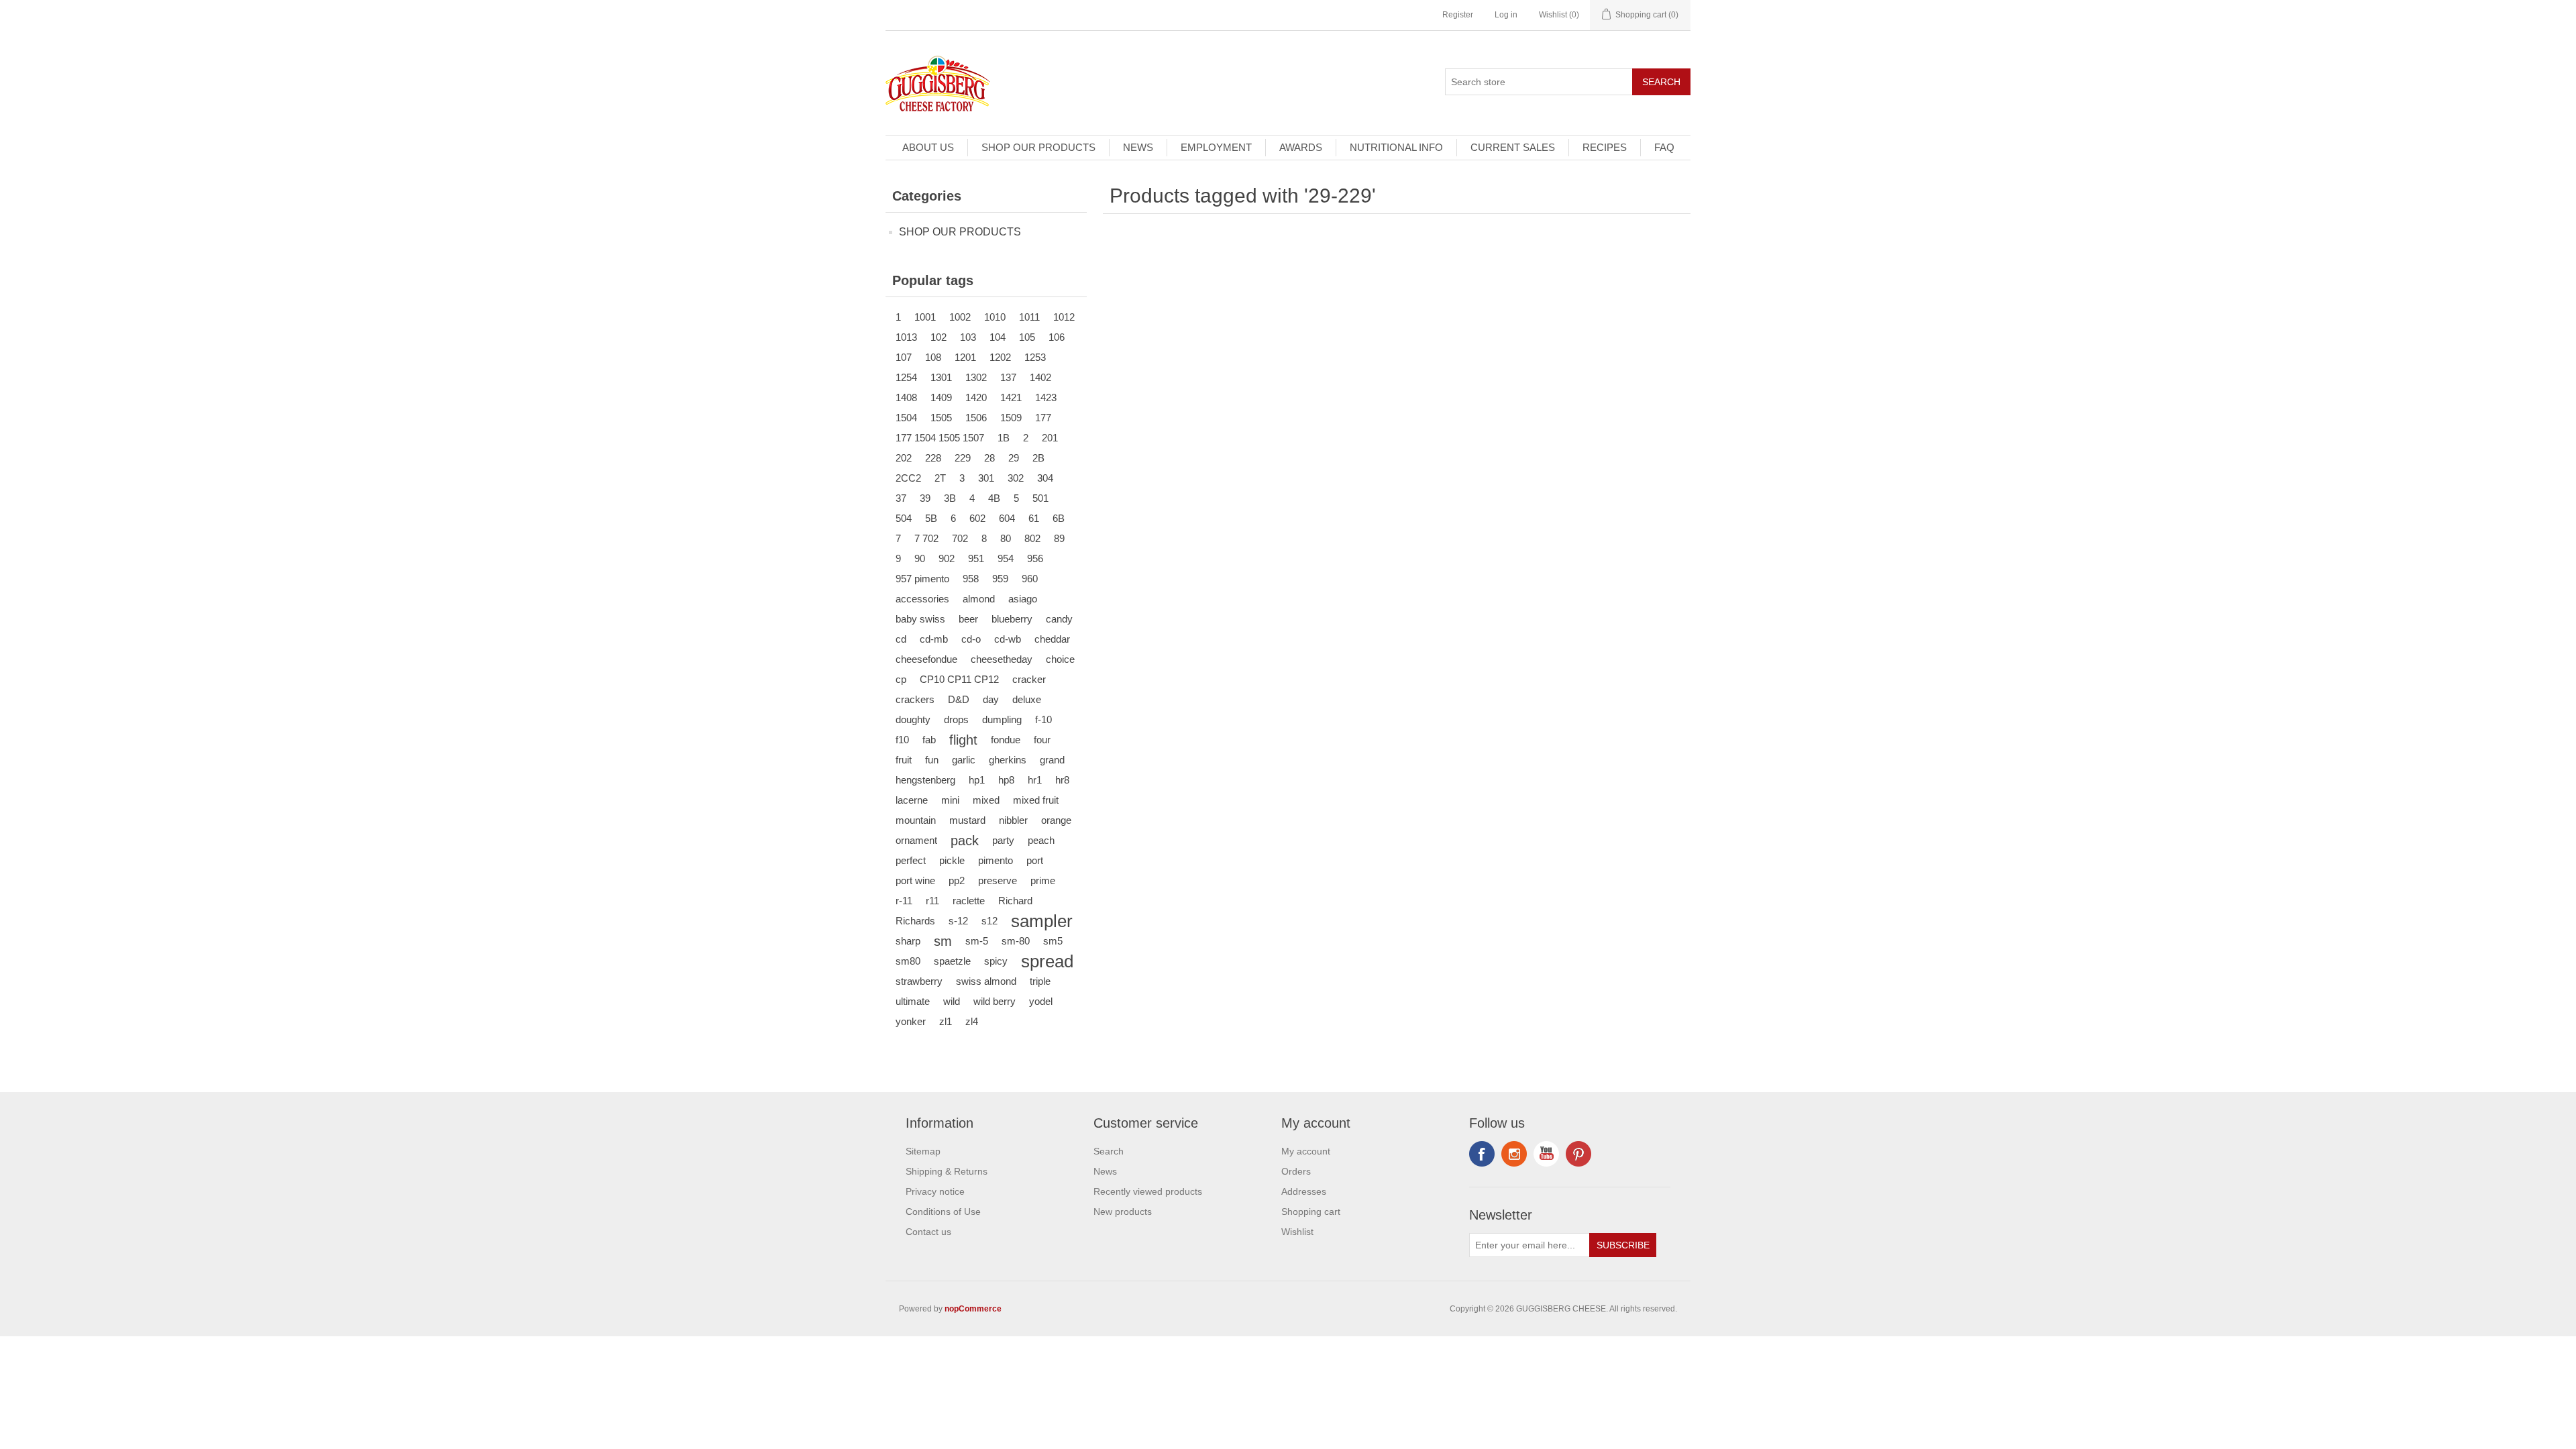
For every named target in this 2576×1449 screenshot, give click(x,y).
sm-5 (977, 941)
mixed (986, 800)
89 (1059, 538)
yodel (1041, 1001)
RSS (1514, 1154)
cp (901, 679)
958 (971, 579)
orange (1056, 820)
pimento (996, 860)
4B (994, 498)
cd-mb (934, 639)
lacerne (912, 800)
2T (940, 478)
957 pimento (922, 579)
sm (943, 941)
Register (1458, 15)
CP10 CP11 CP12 (959, 679)
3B (950, 498)
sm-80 (1016, 941)
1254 (906, 377)
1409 (941, 397)
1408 (906, 397)
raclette (969, 901)
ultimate (913, 1001)
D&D (959, 699)
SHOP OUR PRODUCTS (1038, 147)
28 (989, 458)
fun (932, 760)
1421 (1011, 397)
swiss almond (986, 981)
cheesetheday (1002, 659)
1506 (976, 418)
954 (1006, 558)
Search (1661, 82)
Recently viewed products (1148, 1191)
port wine (915, 880)
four (1042, 740)
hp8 (1006, 780)
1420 (976, 397)
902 (947, 558)
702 (960, 538)
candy (1059, 619)
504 (904, 518)
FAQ (1664, 147)
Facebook (1482, 1154)
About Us (928, 147)
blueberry (1012, 619)
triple (1040, 981)
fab (929, 740)
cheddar (1052, 639)
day (991, 699)
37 (901, 498)
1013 (906, 337)
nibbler (1013, 820)
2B (1038, 458)
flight (963, 740)
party (1003, 840)
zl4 (972, 1021)
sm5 (1053, 941)
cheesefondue (926, 659)
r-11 (904, 901)
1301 (941, 377)
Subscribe (1623, 1245)
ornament (916, 840)
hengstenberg (925, 780)
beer (968, 619)
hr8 (1062, 780)
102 (938, 337)
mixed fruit (1036, 800)
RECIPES (1605, 147)
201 (1050, 438)
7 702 (926, 538)
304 (1045, 478)
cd (901, 639)
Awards (1301, 147)
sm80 (908, 961)
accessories (922, 599)
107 (904, 357)
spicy (996, 961)
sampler (1042, 921)
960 (1030, 579)
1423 (1046, 397)
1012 (1064, 317)
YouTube (1546, 1154)
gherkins (1008, 760)
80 (1006, 538)
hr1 (1035, 780)
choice (1060, 659)
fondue (1006, 740)
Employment (1216, 147)
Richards (915, 921)
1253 (1035, 357)
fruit (904, 760)
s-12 (958, 921)
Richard (1015, 901)
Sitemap (923, 1151)
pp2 (957, 880)
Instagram (1578, 1154)
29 (1014, 458)
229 (963, 458)
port (1035, 860)
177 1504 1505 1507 (940, 438)
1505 (941, 418)
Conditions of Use (943, 1212)
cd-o (971, 639)
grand (1052, 760)
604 (1007, 518)
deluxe (1027, 699)
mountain (916, 820)
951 (976, 558)
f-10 (1043, 719)
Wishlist (1297, 1232)
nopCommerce (973, 1309)
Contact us (928, 1232)
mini (950, 800)
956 (1035, 558)
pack (965, 841)
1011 (1029, 317)
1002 (960, 317)
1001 (925, 317)
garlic (964, 760)
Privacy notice (935, 1191)
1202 (1000, 357)
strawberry (919, 981)
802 (1032, 538)
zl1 (946, 1021)
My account (1306, 1151)
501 (1040, 498)
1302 (976, 377)
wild (952, 1001)
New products (1123, 1212)
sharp (908, 941)
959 (1000, 579)
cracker (1029, 679)
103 (968, 337)
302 (1016, 478)
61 (1034, 518)
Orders (1296, 1171)
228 (933, 458)
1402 (1040, 377)
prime (1043, 880)
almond (979, 599)
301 (986, 478)
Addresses (1304, 1191)
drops (956, 719)
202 (904, 458)
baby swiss (920, 619)
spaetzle (952, 961)
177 (1043, 418)
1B (1004, 438)
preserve (998, 880)
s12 (989, 921)
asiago (1023, 599)
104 (998, 337)
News (1138, 147)
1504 (906, 418)
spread (1047, 961)
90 (920, 558)
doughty (913, 719)
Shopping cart (1311, 1212)
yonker (911, 1021)
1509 (1011, 418)
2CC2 (908, 478)
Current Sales (1513, 147)
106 (1057, 337)
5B (931, 518)
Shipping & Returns (947, 1171)
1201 (965, 357)
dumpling (1002, 719)
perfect (911, 860)
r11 (932, 901)
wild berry (995, 1001)
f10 (902, 740)
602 (977, 518)
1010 (995, 317)
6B (1059, 518)
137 (1008, 377)
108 (933, 357)
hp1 (977, 780)
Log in (1506, 15)
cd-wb (1008, 639)
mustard (967, 820)
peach (1041, 840)
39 (925, 498)
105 (1027, 337)
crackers (915, 699)
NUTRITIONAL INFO (1396, 147)
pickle (952, 860)
